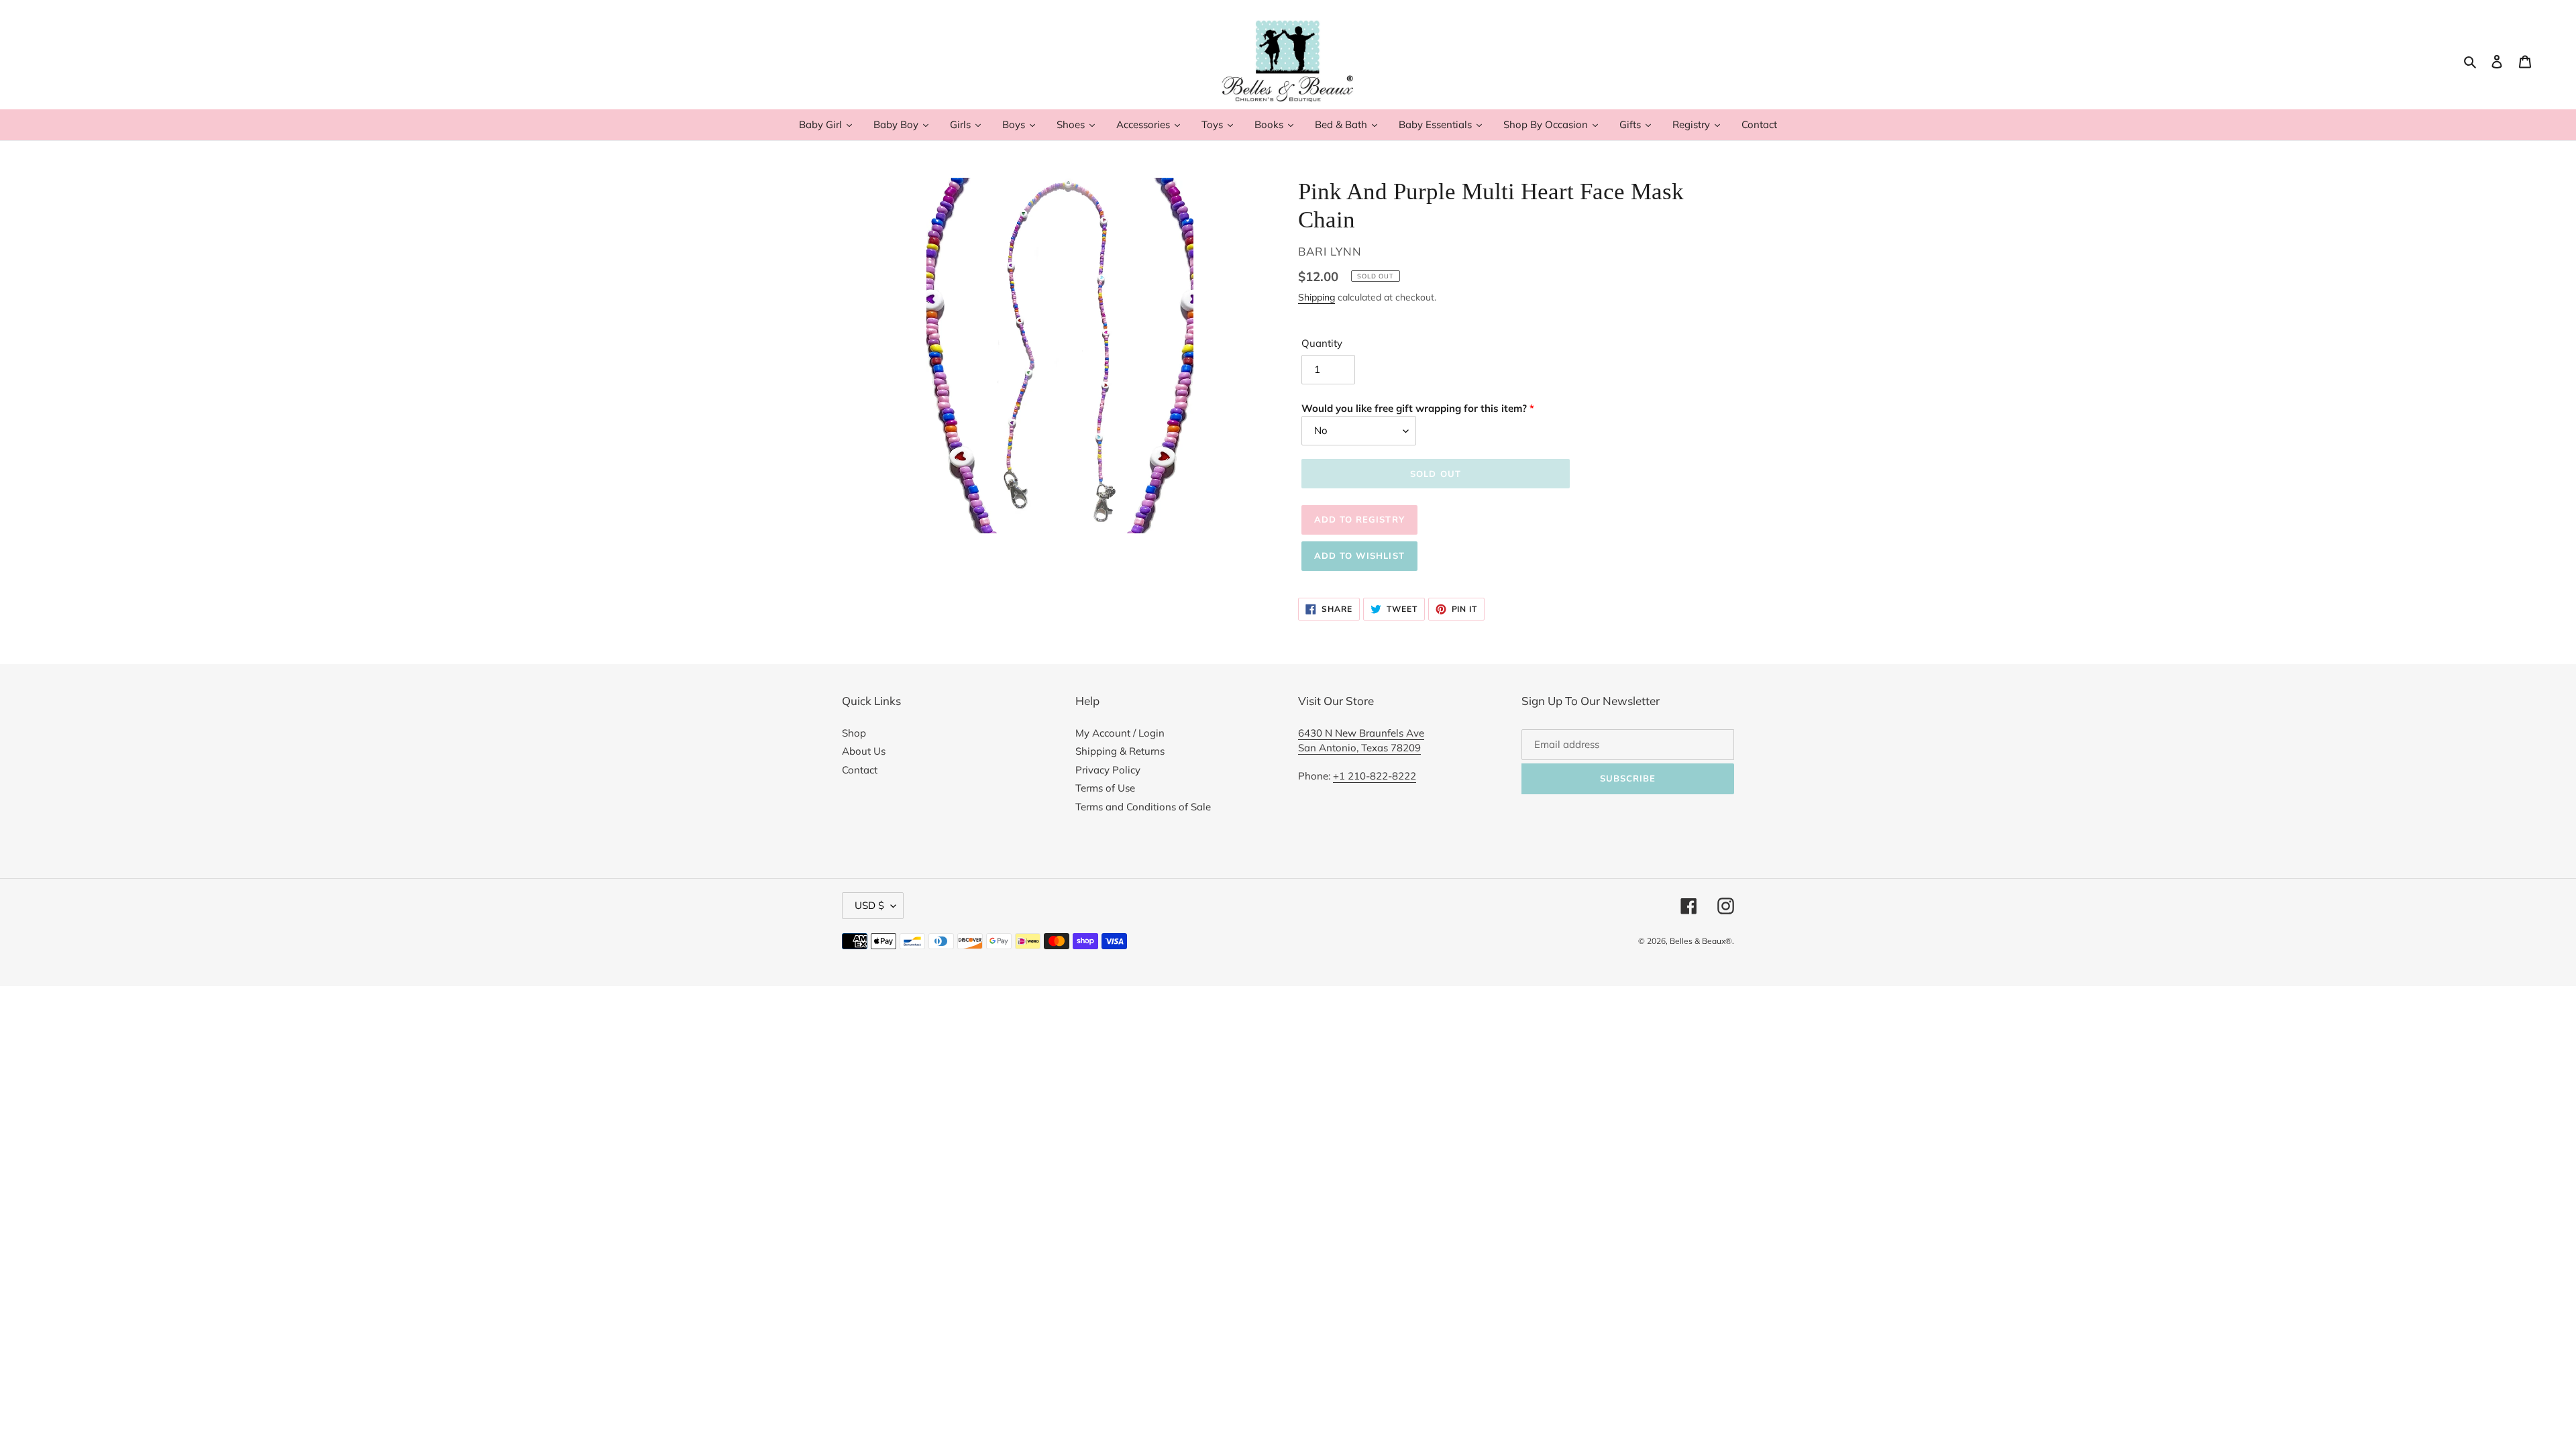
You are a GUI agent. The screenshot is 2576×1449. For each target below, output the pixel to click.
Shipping (1317, 297)
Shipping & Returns (1120, 751)
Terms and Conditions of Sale (1143, 807)
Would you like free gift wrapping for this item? (1414, 408)
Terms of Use (1105, 788)
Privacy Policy (1108, 770)
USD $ (869, 905)
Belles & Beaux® (1701, 941)
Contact (860, 770)
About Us (864, 751)
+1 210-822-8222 (1375, 776)
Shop (854, 733)
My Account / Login (1120, 733)
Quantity (1322, 343)
